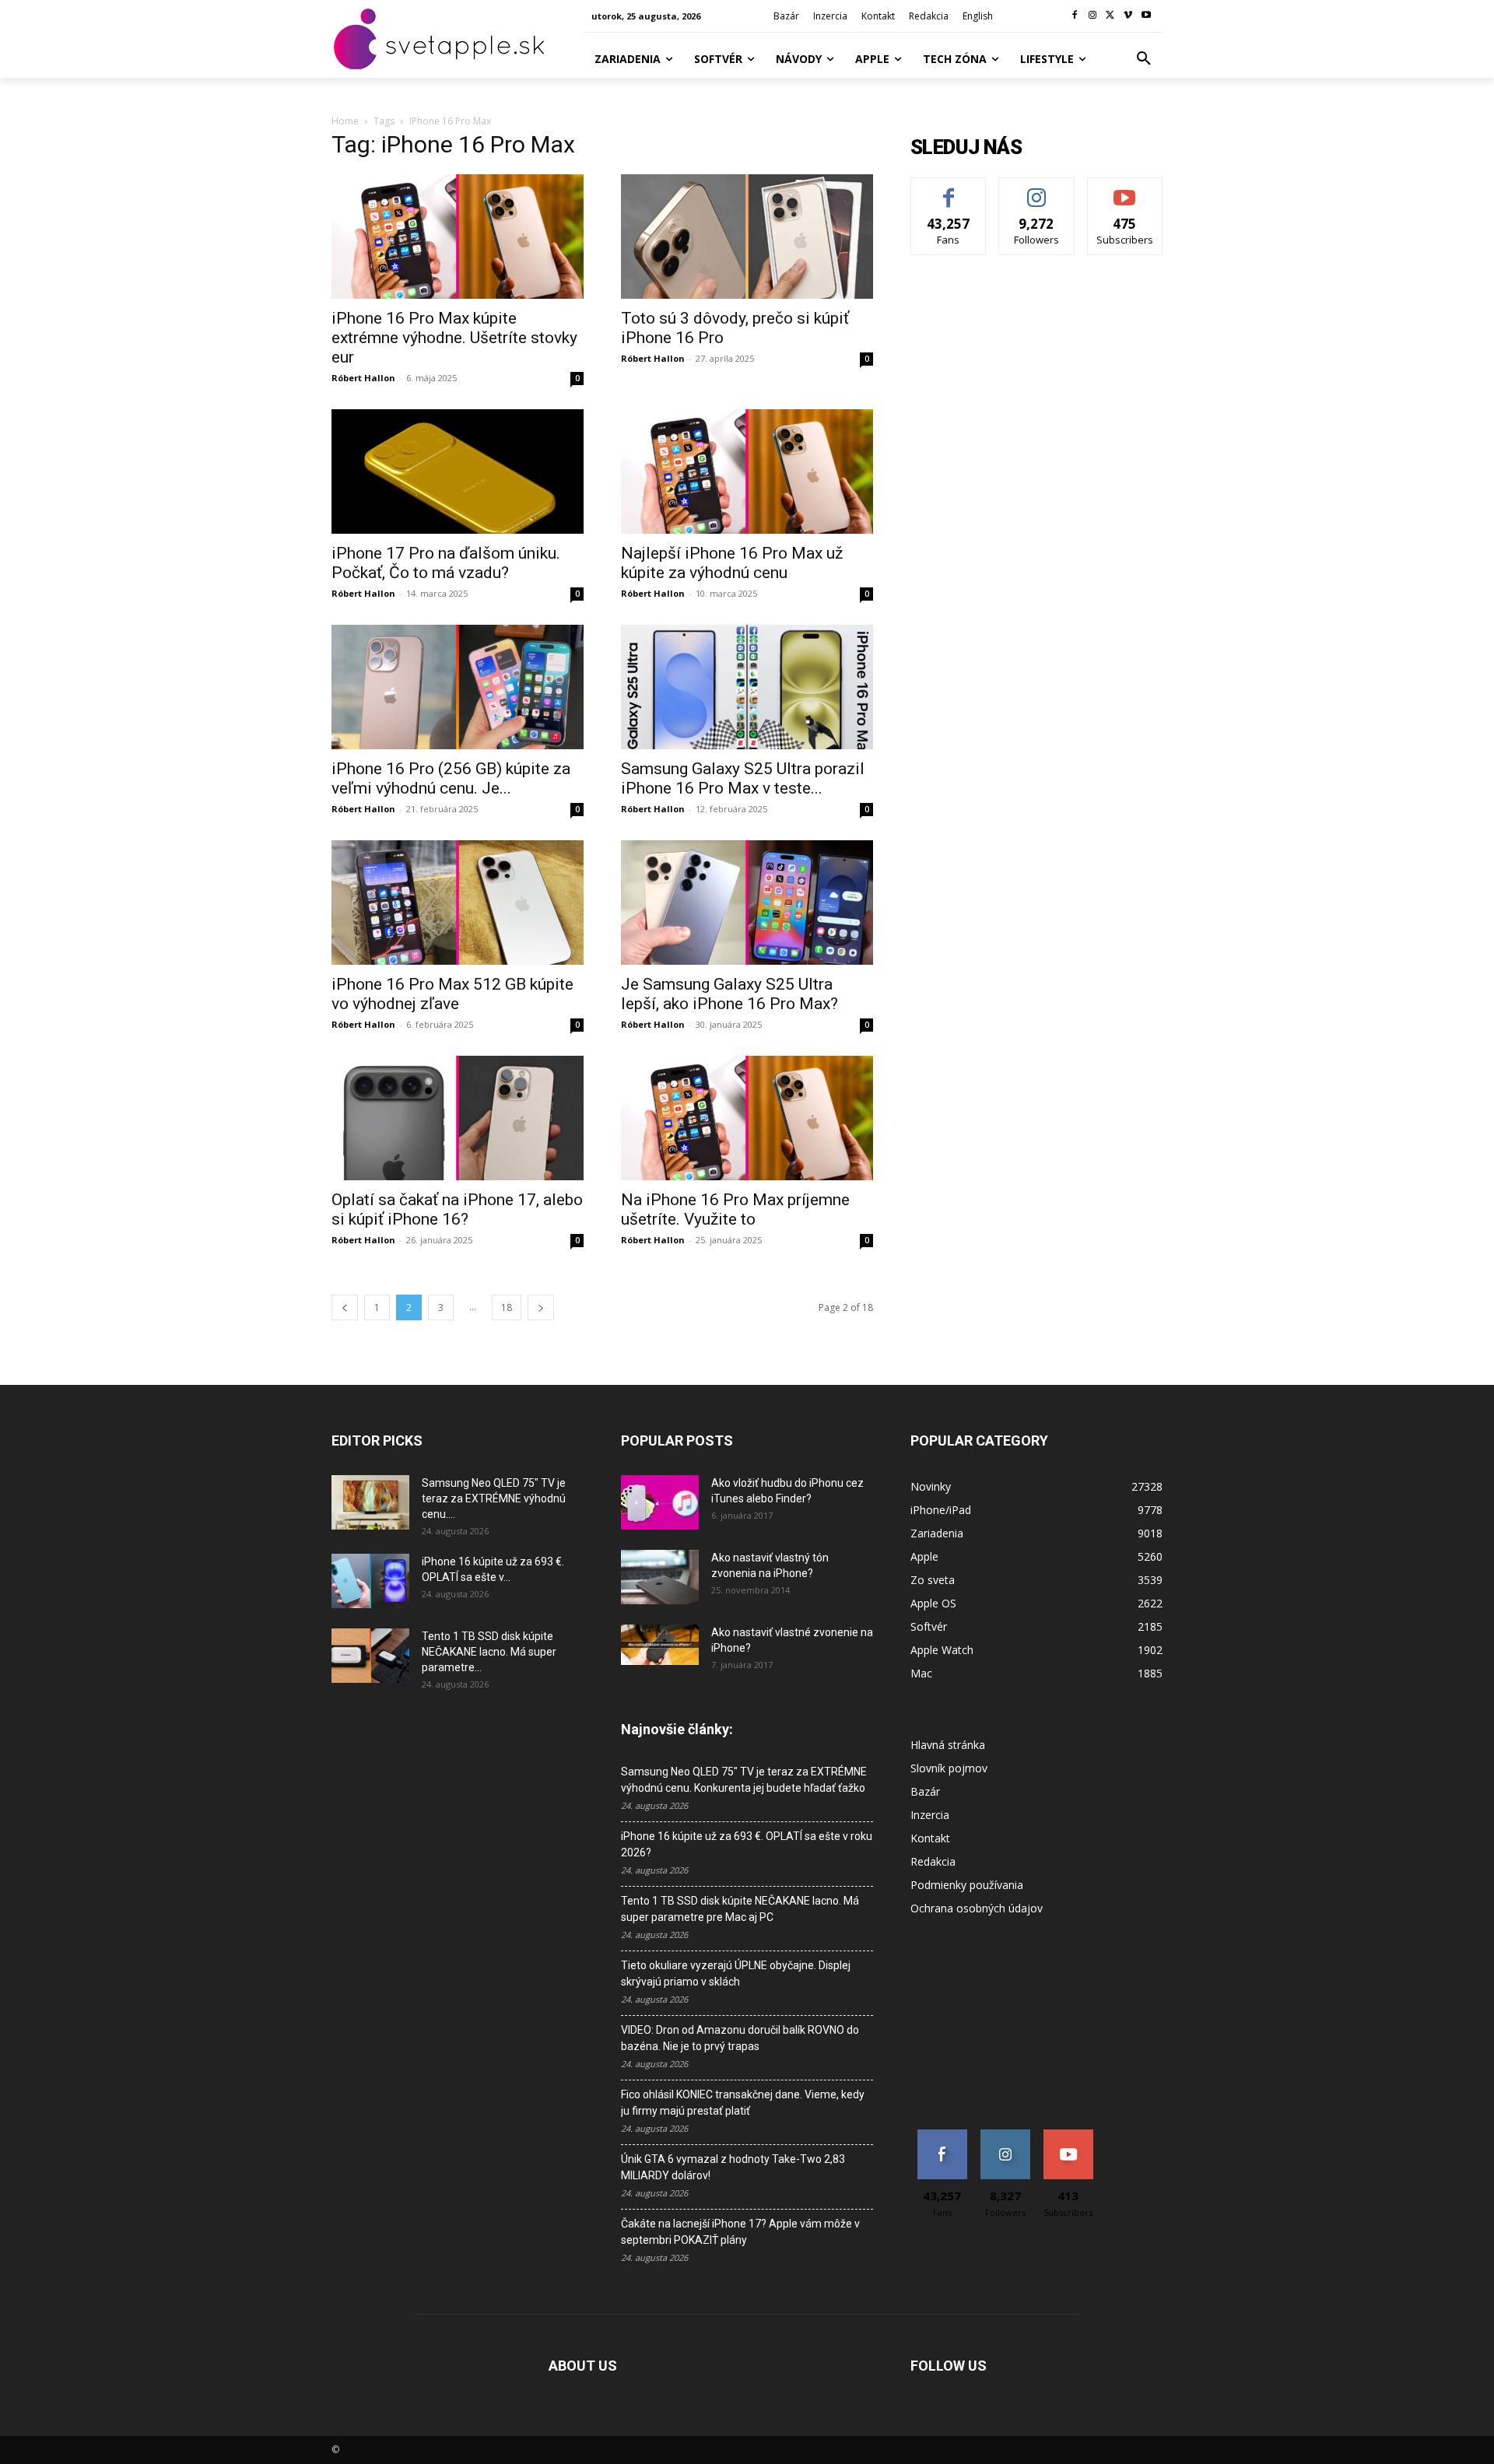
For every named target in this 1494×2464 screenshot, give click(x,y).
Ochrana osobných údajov (977, 1908)
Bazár (925, 1791)
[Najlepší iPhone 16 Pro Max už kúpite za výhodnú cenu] (747, 471)
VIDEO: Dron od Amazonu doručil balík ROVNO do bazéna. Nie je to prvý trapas (740, 2038)
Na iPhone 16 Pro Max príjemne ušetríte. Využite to (735, 1209)
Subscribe (1125, 189)
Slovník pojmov (949, 1768)
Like (949, 189)
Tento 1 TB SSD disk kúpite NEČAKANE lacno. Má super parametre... (489, 1652)
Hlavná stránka (948, 1745)
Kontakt (930, 1838)
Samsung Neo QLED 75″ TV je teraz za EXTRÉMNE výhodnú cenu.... (494, 1498)
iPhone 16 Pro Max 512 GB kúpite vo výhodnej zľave (452, 994)
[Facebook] (1075, 16)
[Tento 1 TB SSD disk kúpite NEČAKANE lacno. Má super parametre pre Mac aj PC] (370, 1656)
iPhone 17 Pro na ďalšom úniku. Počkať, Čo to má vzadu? (446, 563)
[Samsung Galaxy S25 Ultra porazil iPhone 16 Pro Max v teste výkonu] (747, 687)
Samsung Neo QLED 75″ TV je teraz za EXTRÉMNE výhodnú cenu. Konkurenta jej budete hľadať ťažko (744, 1780)
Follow (1037, 189)
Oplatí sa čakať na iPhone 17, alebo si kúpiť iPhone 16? (457, 1209)
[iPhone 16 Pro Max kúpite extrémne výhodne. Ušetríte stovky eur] (458, 237)
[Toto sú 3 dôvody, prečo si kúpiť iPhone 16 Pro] (747, 237)
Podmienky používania (967, 1885)
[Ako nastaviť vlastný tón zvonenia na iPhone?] (660, 1577)
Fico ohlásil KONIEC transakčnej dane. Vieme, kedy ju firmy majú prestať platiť (743, 2103)
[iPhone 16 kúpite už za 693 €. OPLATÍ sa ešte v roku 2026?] (370, 1581)
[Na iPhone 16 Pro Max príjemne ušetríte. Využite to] (747, 1118)
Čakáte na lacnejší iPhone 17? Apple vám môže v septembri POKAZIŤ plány (740, 2232)
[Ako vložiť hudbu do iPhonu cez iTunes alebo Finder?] (660, 1502)
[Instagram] (1093, 16)
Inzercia (930, 1815)
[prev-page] (345, 1307)
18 (507, 1307)
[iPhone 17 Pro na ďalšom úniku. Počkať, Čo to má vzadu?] (458, 471)
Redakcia (933, 1861)
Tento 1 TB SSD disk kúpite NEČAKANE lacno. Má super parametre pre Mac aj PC (740, 1909)
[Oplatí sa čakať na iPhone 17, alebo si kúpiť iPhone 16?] (458, 1118)
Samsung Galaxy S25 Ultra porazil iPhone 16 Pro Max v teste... (743, 778)
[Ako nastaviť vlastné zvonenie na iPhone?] (660, 1645)
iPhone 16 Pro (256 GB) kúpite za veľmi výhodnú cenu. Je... (451, 778)
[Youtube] (1146, 16)
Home (345, 121)
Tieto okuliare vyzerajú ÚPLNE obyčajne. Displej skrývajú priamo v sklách (736, 1973)
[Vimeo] (1128, 16)
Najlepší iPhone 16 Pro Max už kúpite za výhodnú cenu (732, 563)
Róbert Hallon (363, 378)
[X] (1111, 16)
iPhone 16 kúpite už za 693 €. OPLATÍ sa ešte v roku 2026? (747, 1844)
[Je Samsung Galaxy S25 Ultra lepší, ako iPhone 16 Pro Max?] (747, 903)
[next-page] (541, 1307)
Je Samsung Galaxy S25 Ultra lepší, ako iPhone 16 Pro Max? (729, 994)
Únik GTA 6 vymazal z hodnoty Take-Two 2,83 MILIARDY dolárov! (733, 2167)
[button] (1144, 59)
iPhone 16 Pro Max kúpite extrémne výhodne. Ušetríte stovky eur (454, 338)
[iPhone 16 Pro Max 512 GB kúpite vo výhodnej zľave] (458, 903)
